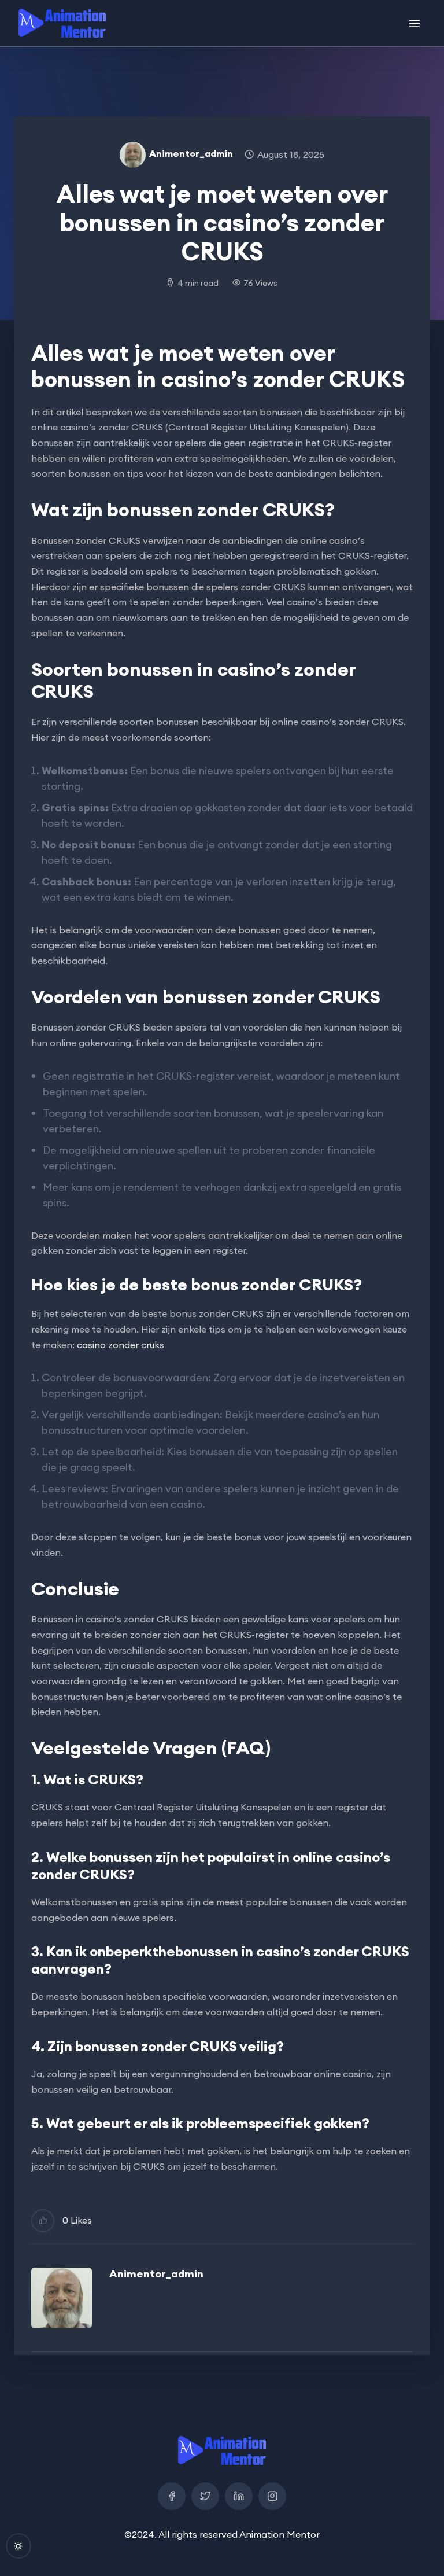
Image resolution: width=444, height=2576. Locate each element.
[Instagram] (272, 2496)
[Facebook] (172, 2496)
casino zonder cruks (121, 1345)
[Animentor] (62, 23)
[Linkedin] (239, 2496)
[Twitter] (205, 2496)
